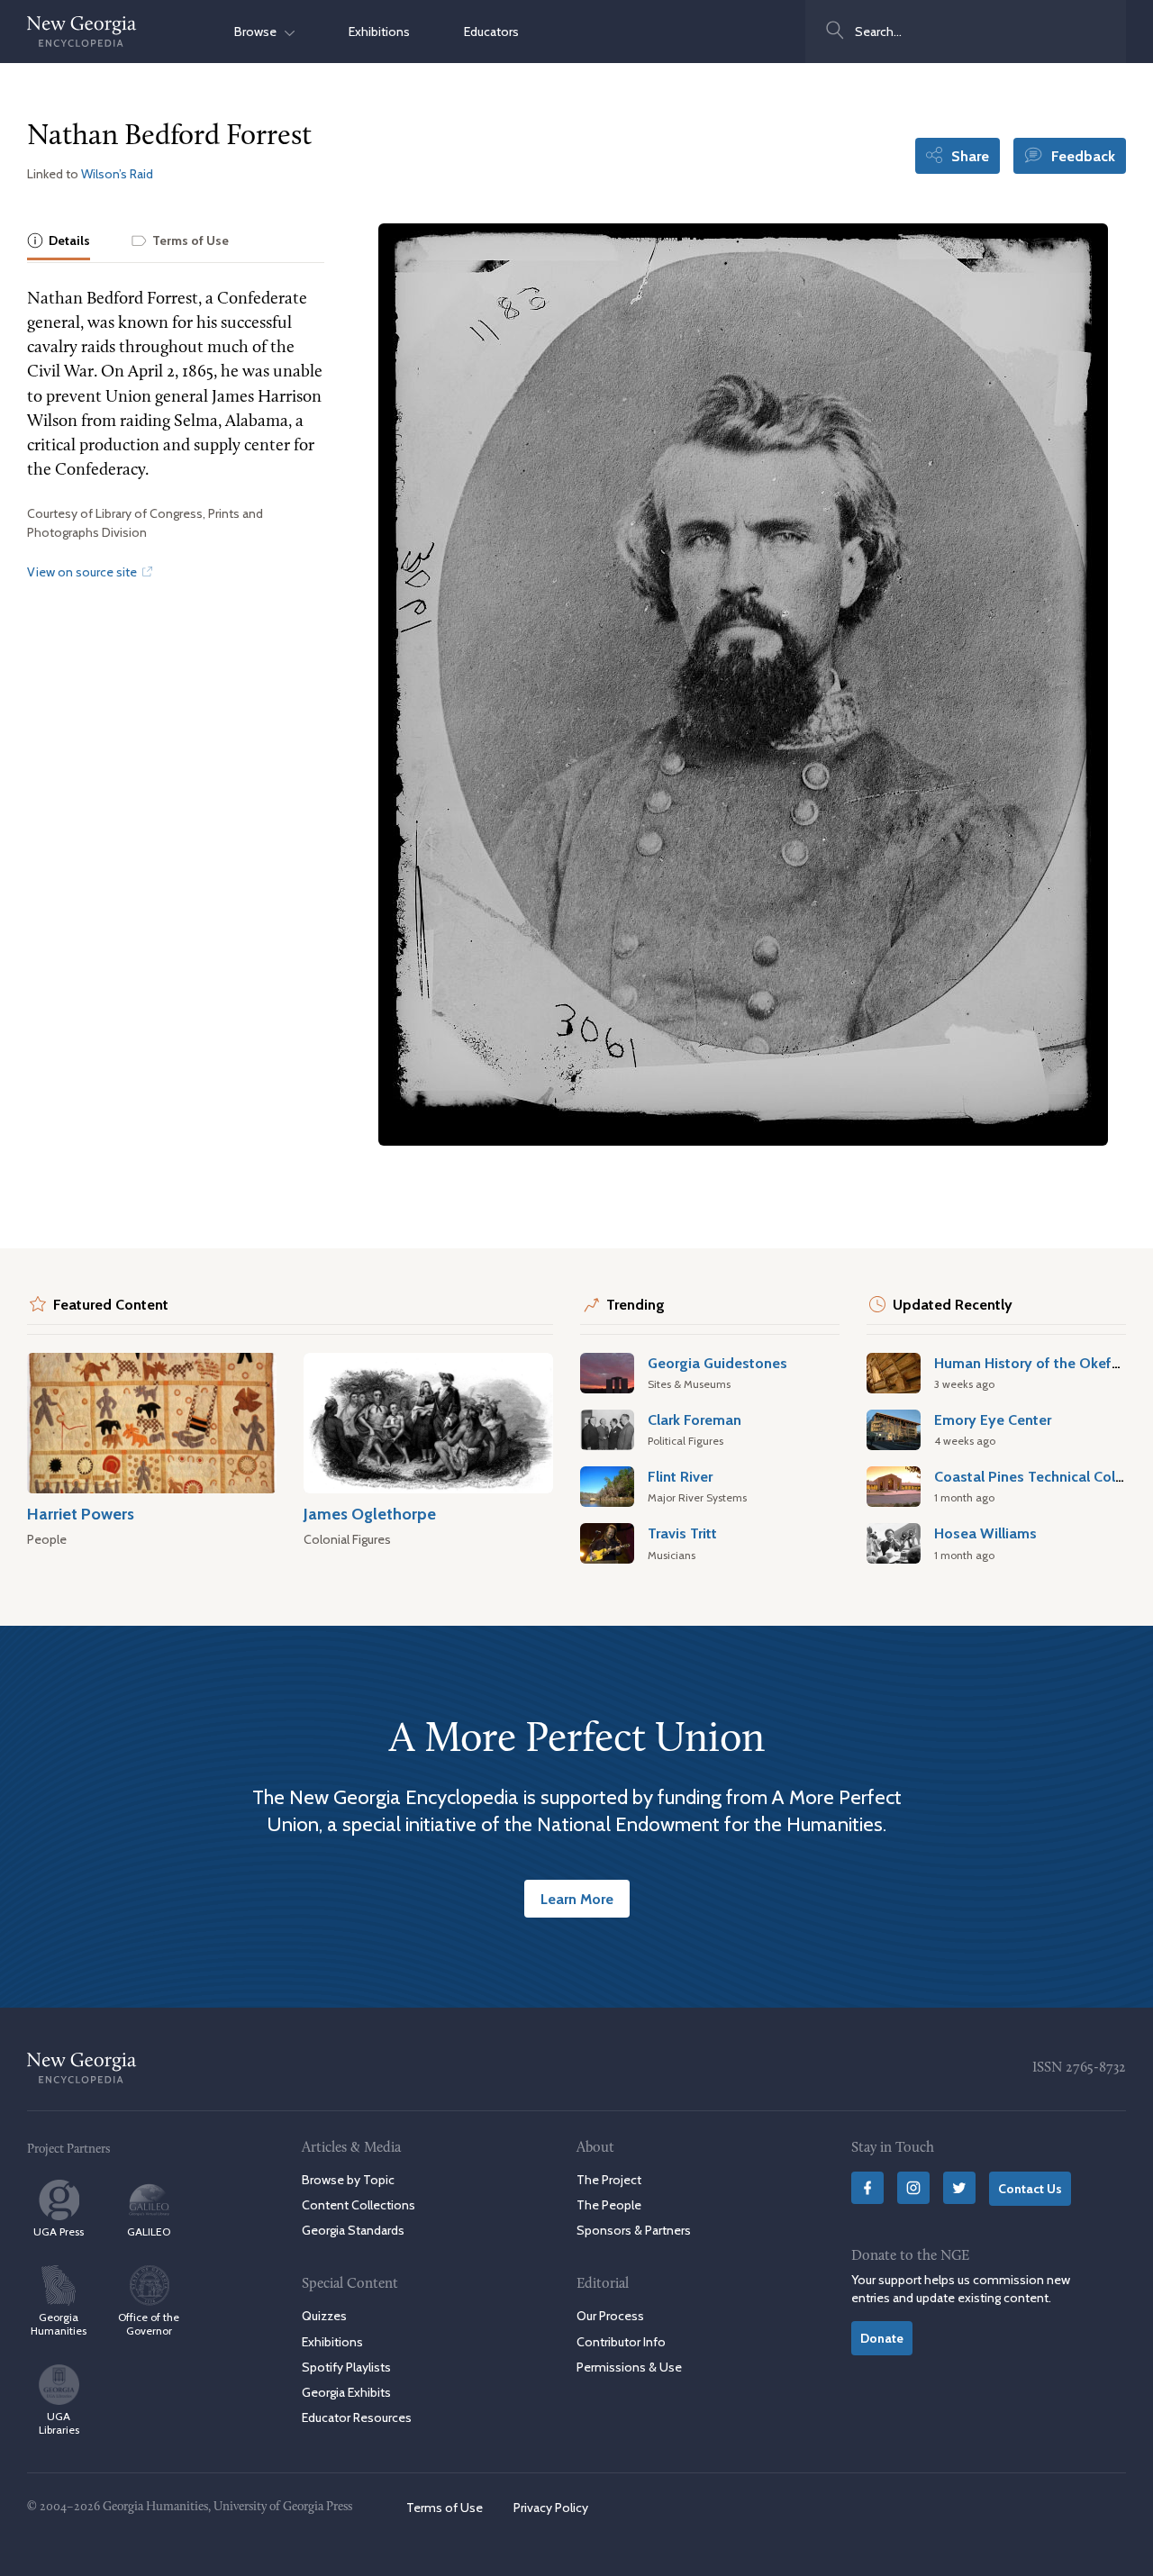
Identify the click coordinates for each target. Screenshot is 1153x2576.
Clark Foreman (695, 1420)
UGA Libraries (59, 2423)
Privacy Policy (551, 2508)
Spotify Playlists (346, 2367)
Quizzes (324, 2316)
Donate (882, 2338)
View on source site (83, 572)
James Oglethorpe (370, 1514)
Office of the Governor (149, 2324)
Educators (491, 32)
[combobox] (966, 32)
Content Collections (359, 2205)
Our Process (610, 2316)
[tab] (59, 242)
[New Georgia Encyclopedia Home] (82, 32)
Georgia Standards (353, 2230)
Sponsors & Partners (634, 2230)
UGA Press (59, 2231)
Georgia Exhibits (346, 2392)
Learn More (577, 1899)
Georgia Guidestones (717, 1363)
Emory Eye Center (993, 1420)
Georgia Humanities (59, 2324)
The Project (609, 2180)
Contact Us (1030, 2189)
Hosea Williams (985, 1533)
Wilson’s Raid (117, 174)
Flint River (680, 1476)
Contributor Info (621, 2342)
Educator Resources (357, 2417)
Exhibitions (379, 32)
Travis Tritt (682, 1533)
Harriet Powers (81, 1514)
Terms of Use (445, 2508)
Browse (259, 32)
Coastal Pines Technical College (1039, 1476)
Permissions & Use (629, 2367)
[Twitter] (959, 2188)
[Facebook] (867, 2188)
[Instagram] (913, 2188)
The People (609, 2205)
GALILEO (149, 2231)
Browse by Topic (348, 2180)
